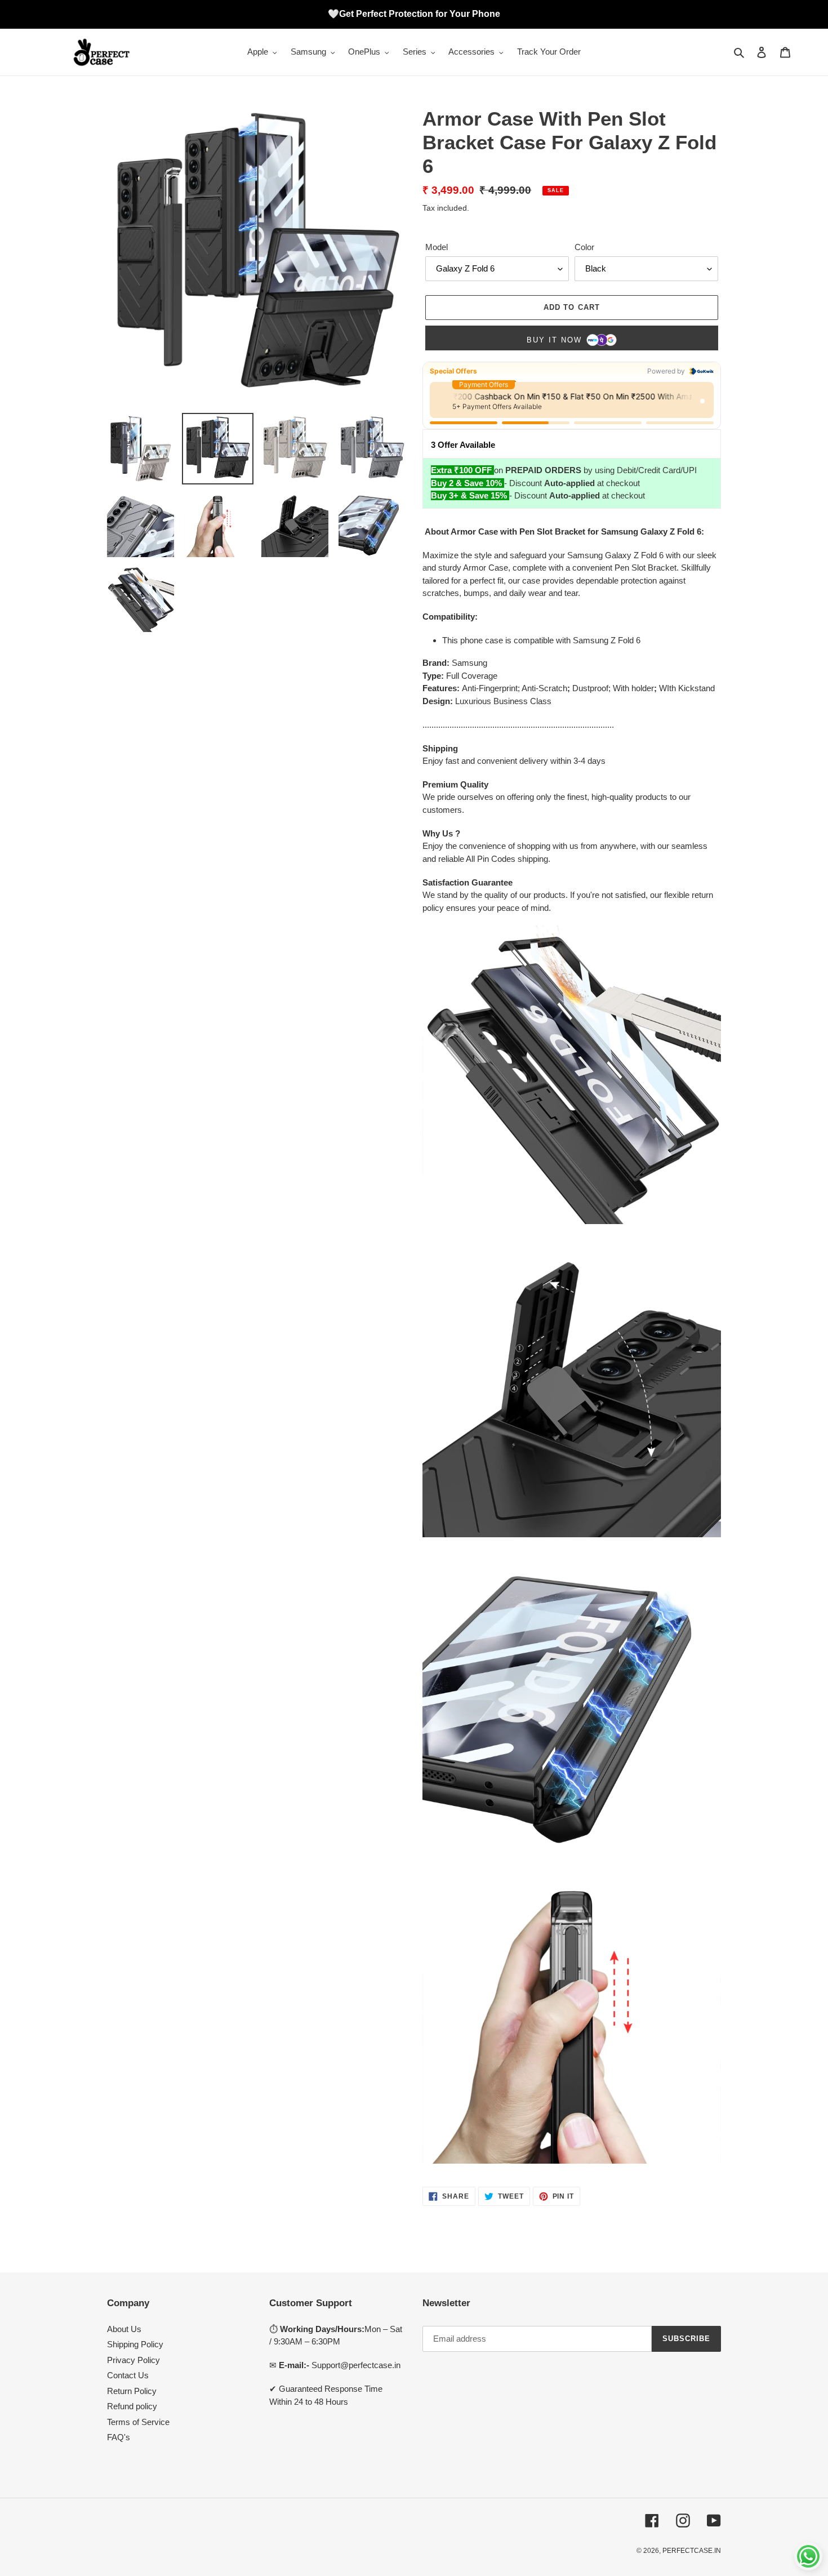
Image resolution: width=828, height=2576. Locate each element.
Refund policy (132, 2406)
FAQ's (119, 2437)
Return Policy (132, 2391)
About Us (124, 2329)
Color (584, 247)
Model (437, 247)
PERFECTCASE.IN (692, 2551)
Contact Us (128, 2375)
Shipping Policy (135, 2344)
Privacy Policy (133, 2360)
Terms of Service (138, 2422)
